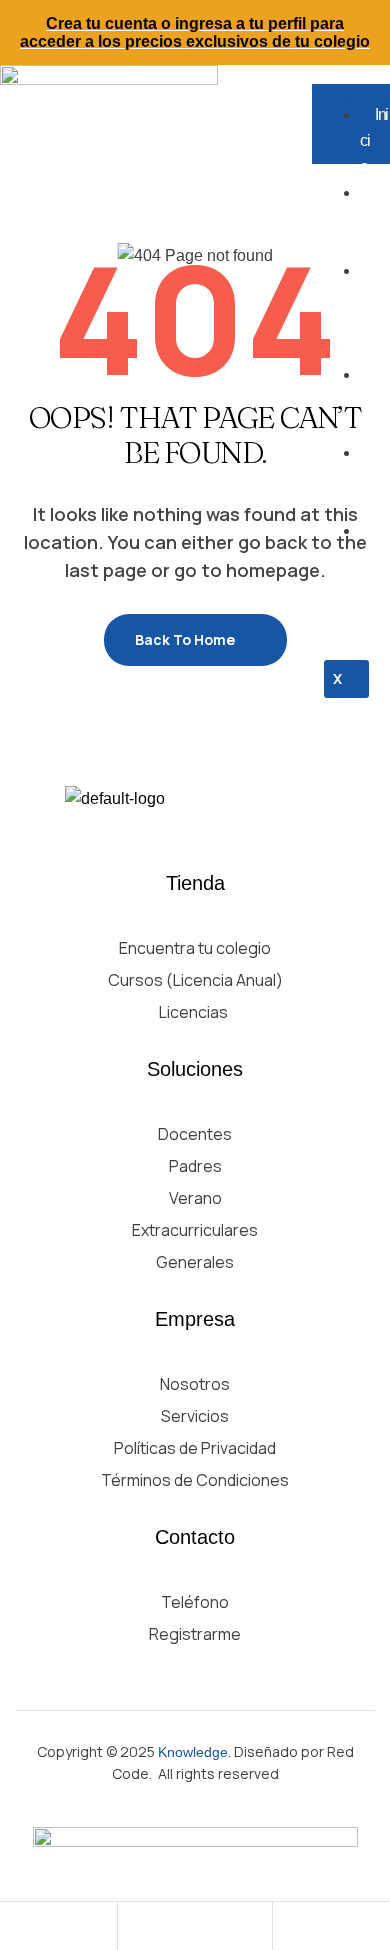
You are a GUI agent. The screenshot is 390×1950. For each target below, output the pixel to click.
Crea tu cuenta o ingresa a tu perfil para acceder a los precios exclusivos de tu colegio (195, 32)
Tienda (372, 478)
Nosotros (374, 218)
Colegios (374, 400)
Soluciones (373, 309)
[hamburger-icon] (367, 93)
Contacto (373, 569)
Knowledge (193, 1752)
